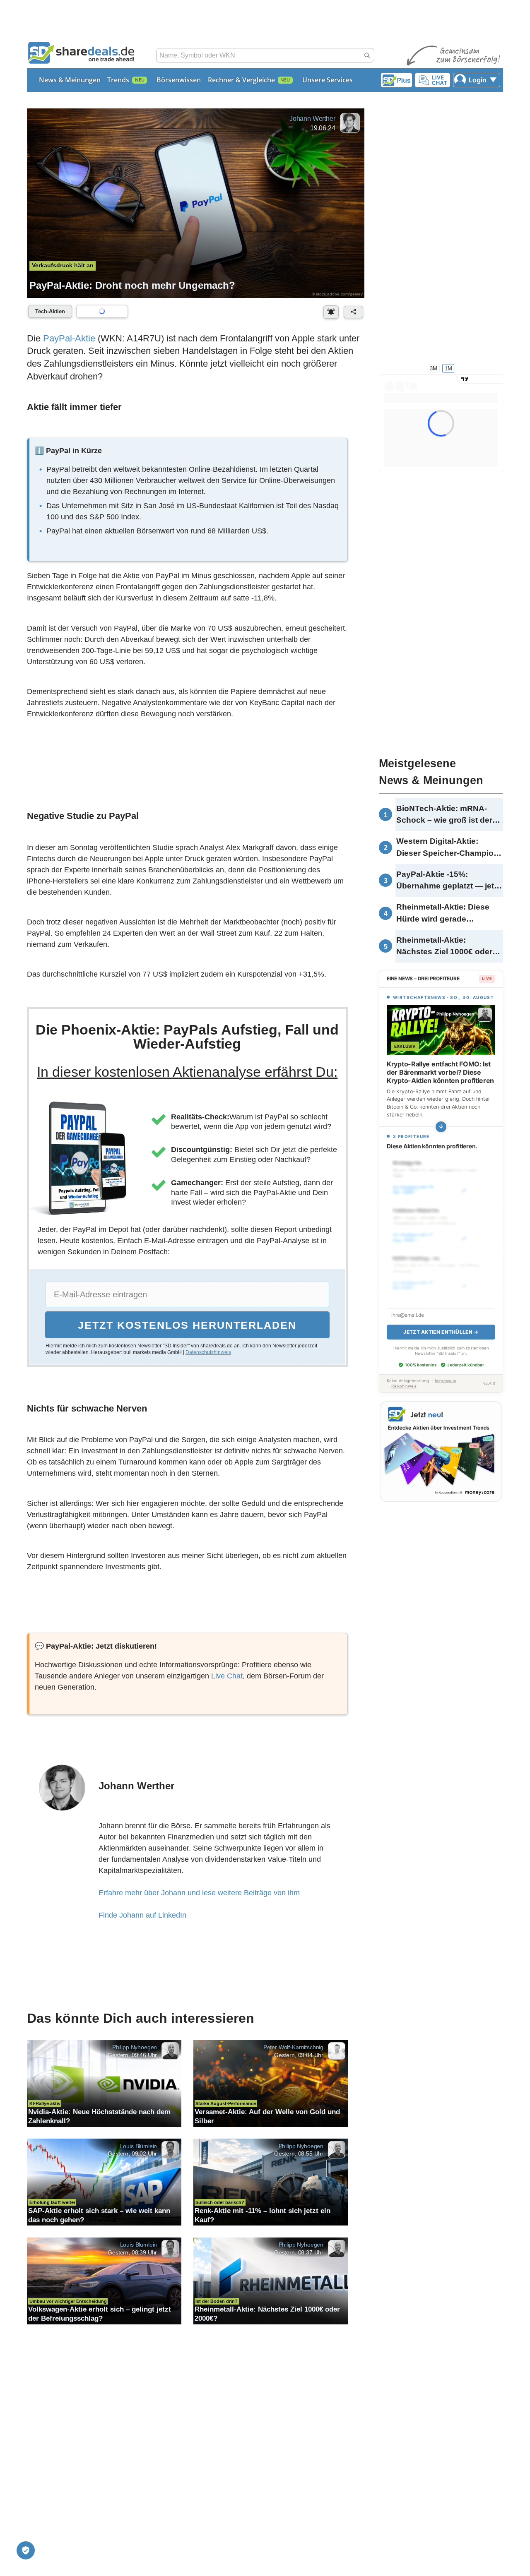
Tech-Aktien (50, 311)
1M (448, 368)
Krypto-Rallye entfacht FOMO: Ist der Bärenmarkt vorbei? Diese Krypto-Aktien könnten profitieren (440, 1072)
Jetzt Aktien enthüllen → (441, 1332)
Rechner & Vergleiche (241, 80)
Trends (118, 80)
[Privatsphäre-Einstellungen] (26, 2550)
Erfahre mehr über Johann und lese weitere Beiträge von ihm (199, 1893)
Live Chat (227, 1676)
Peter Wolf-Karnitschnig (293, 2047)
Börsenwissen (179, 80)
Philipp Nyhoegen (135, 2047)
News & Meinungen (70, 80)
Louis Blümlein (139, 2146)
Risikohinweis (404, 1386)
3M (434, 368)
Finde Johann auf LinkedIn (142, 1915)
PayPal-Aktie (69, 338)
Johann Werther (312, 119)
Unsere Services (328, 80)
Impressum (445, 1381)
